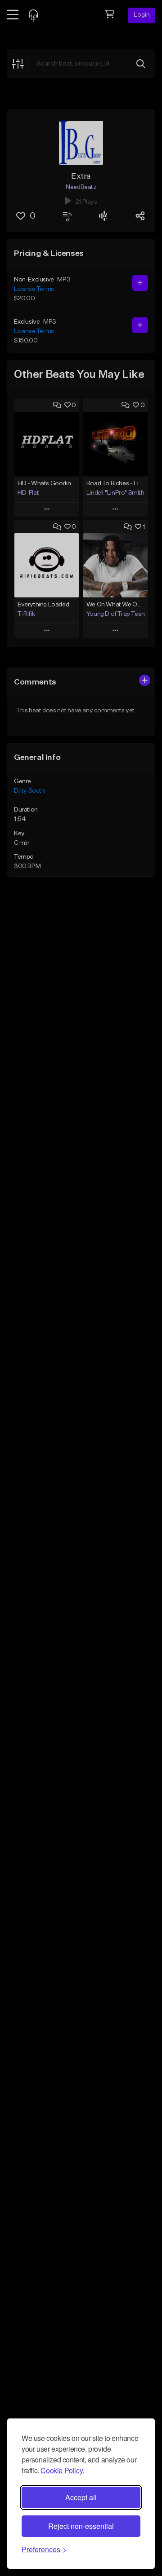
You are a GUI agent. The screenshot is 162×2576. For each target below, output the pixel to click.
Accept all (81, 2497)
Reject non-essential (81, 2526)
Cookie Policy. (62, 2470)
